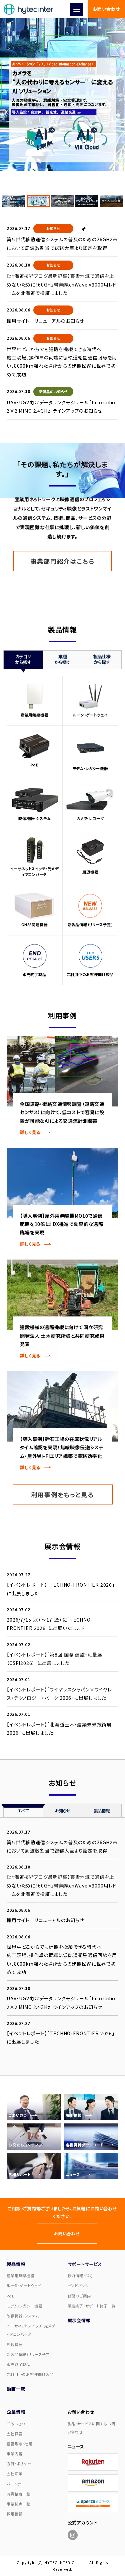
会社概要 (14, 2434)
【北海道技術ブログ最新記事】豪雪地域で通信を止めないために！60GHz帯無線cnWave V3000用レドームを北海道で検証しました (62, 284)
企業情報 (16, 2412)
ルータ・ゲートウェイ (24, 2285)
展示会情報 (79, 2320)
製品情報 (102, 1810)
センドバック (78, 2285)
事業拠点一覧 (18, 2504)
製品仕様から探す (102, 659)
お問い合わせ (106, 9)
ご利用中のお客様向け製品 (30, 2374)
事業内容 (14, 2454)
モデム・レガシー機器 (24, 2306)
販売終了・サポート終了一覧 (92, 2306)
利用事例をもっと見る (63, 1494)
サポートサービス (85, 2264)
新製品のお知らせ (53, 392)
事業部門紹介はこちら (63, 561)
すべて (23, 1810)
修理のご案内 (79, 2296)
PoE (10, 2296)
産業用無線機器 (20, 2276)
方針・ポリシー (19, 2464)
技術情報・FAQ (80, 2276)
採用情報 (14, 2514)
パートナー (16, 2484)
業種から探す (62, 659)
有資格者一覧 (18, 2494)
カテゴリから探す (23, 659)
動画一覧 (16, 2389)
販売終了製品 (18, 2364)
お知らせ (53, 228)
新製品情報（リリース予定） (29, 2354)
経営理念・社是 (19, 2444)
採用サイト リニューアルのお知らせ (45, 321)
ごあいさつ (16, 2424)
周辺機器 (14, 2344)
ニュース (76, 2446)
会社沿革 (14, 2474)
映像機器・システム (23, 2316)
